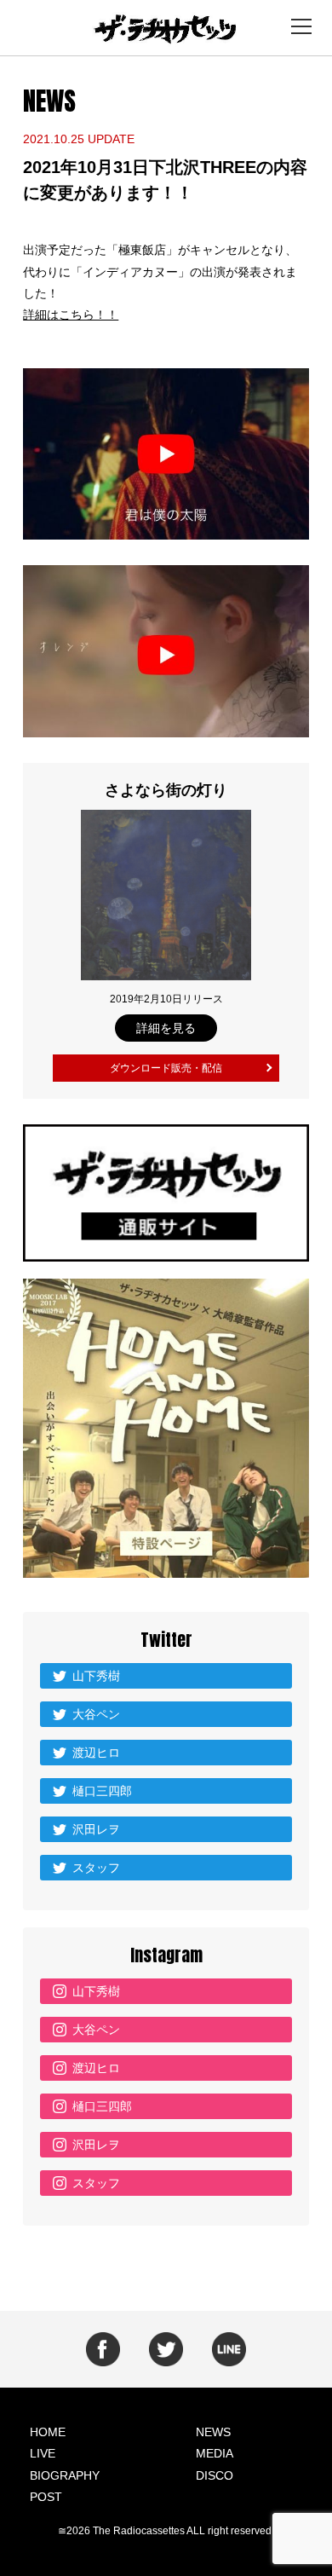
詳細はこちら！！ (71, 315)
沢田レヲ (96, 1829)
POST (46, 2497)
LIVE (43, 2453)
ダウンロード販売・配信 (166, 1068)
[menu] (301, 26)
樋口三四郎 (102, 1791)
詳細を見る (166, 1028)
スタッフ (96, 1868)
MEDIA (215, 2453)
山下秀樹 (96, 1676)
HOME (48, 2432)
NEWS (213, 2432)
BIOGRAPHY (65, 2475)
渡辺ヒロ (96, 1753)
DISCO (215, 2475)
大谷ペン (96, 1714)
